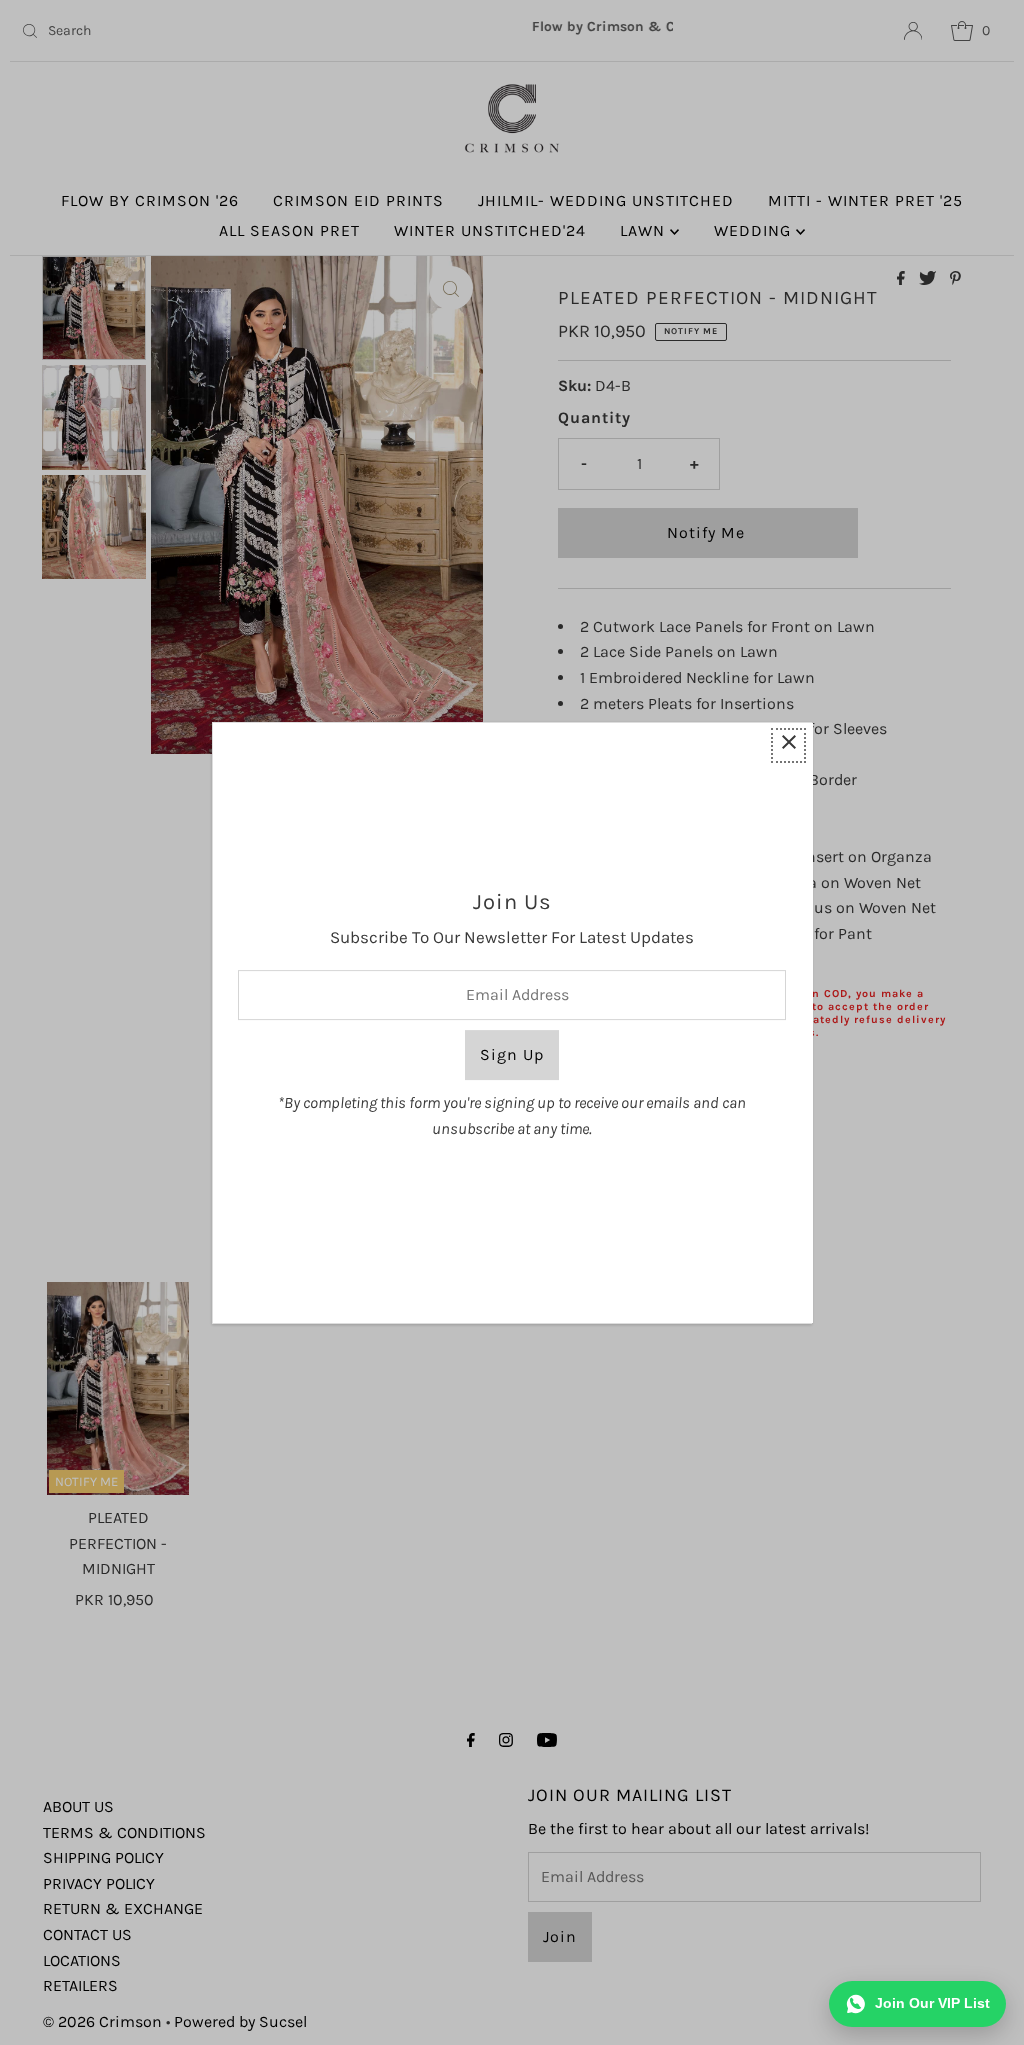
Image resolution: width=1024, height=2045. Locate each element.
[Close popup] (788, 745)
